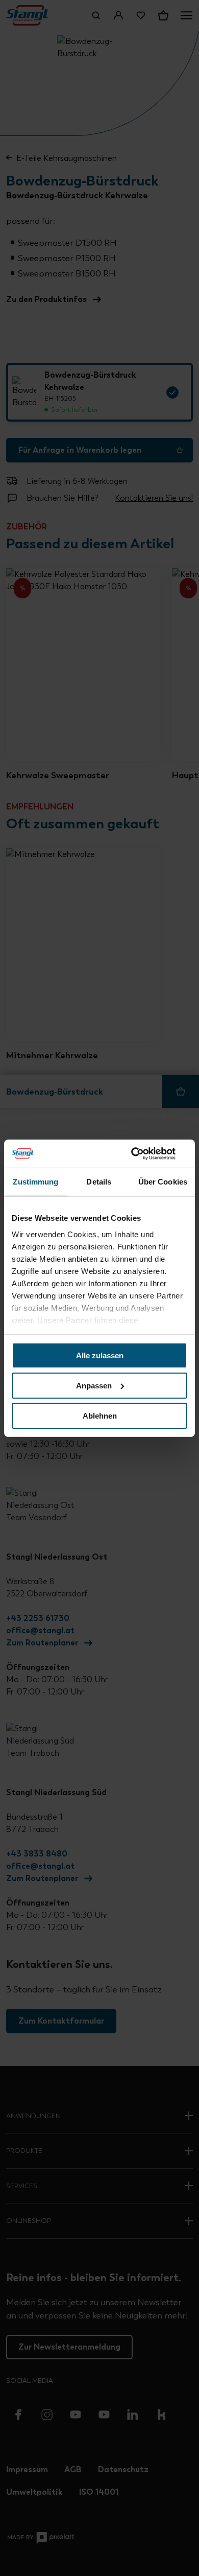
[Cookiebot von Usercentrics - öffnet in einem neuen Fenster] (143, 1153)
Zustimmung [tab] (35, 1182)
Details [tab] (99, 1182)
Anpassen (94, 1386)
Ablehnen (100, 1415)
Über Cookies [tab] (163, 1182)
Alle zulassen (100, 1355)
